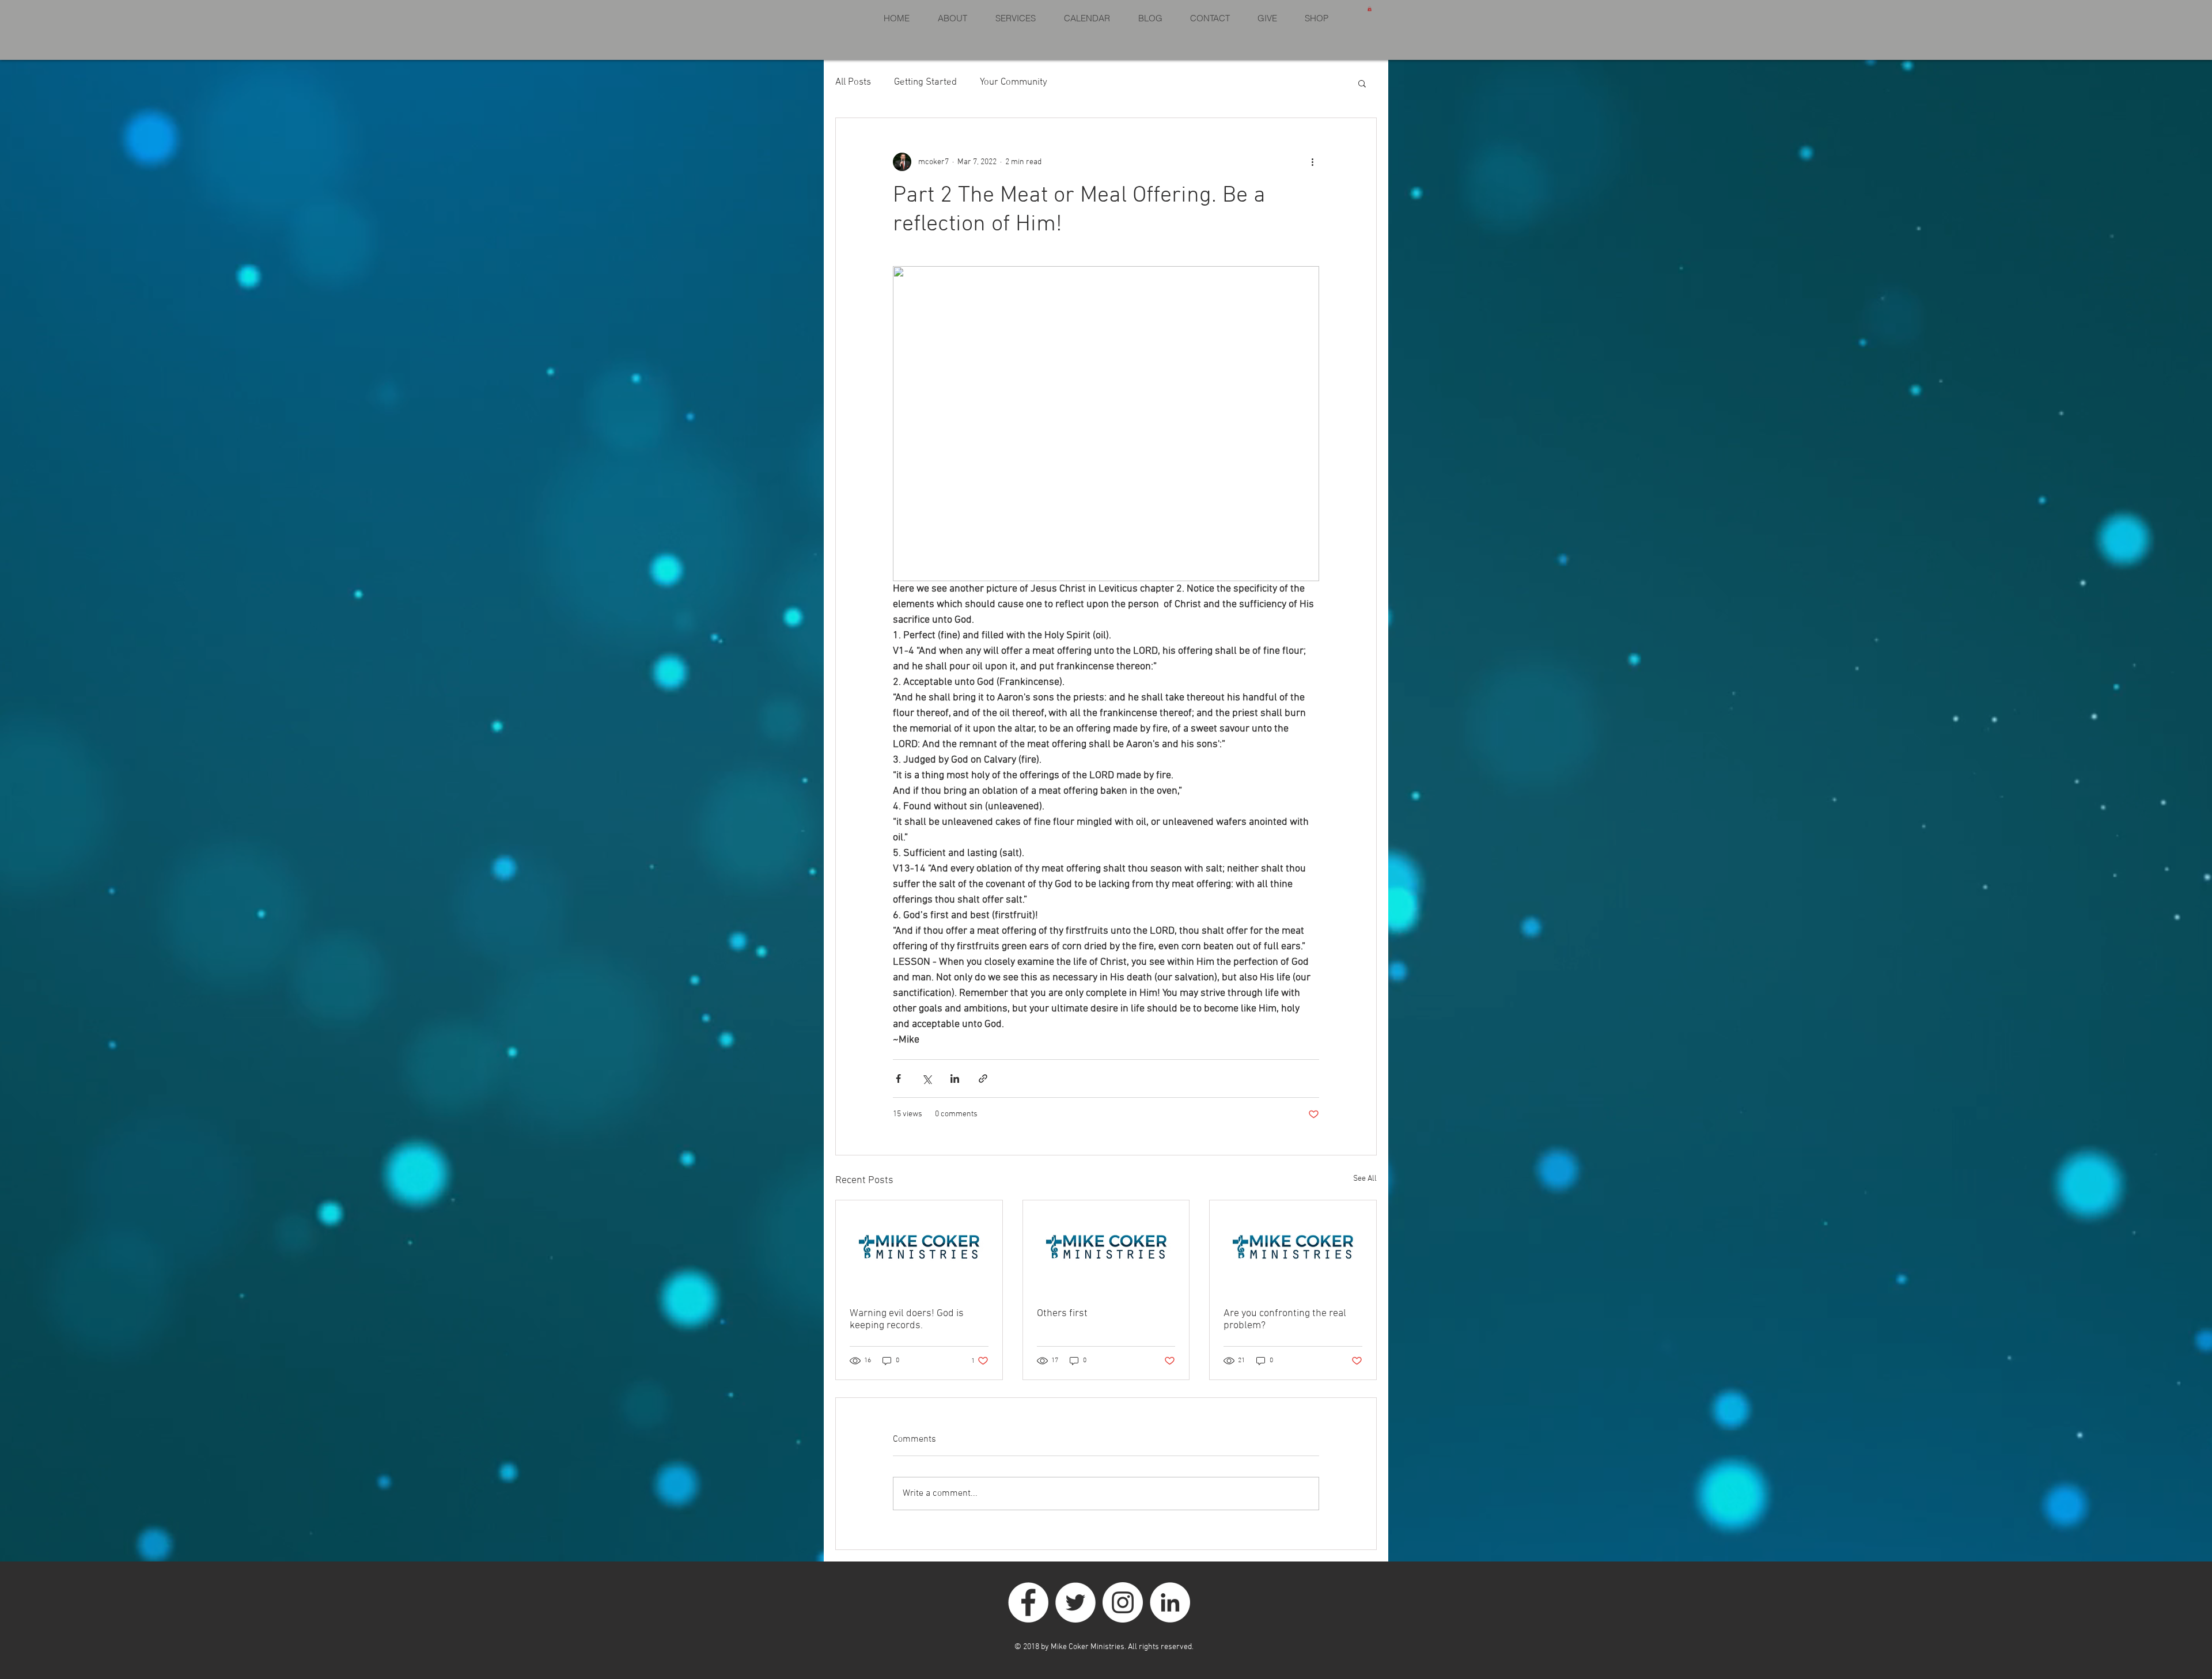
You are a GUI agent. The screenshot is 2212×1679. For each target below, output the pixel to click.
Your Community (1014, 82)
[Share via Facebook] (898, 1079)
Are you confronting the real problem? (1285, 1320)
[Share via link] (983, 1079)
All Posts (853, 82)
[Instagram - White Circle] (1123, 1602)
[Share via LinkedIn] (955, 1079)
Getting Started (925, 82)
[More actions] (1312, 162)
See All (1365, 1179)
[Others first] (1106, 1247)
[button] (1370, 9)
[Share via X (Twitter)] (927, 1079)
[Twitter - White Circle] (1075, 1602)
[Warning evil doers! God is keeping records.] (919, 1247)
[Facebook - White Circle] (1028, 1602)
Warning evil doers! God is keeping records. (907, 1320)
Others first (1062, 1314)
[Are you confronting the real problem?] (1293, 1247)
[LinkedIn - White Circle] (1170, 1602)
